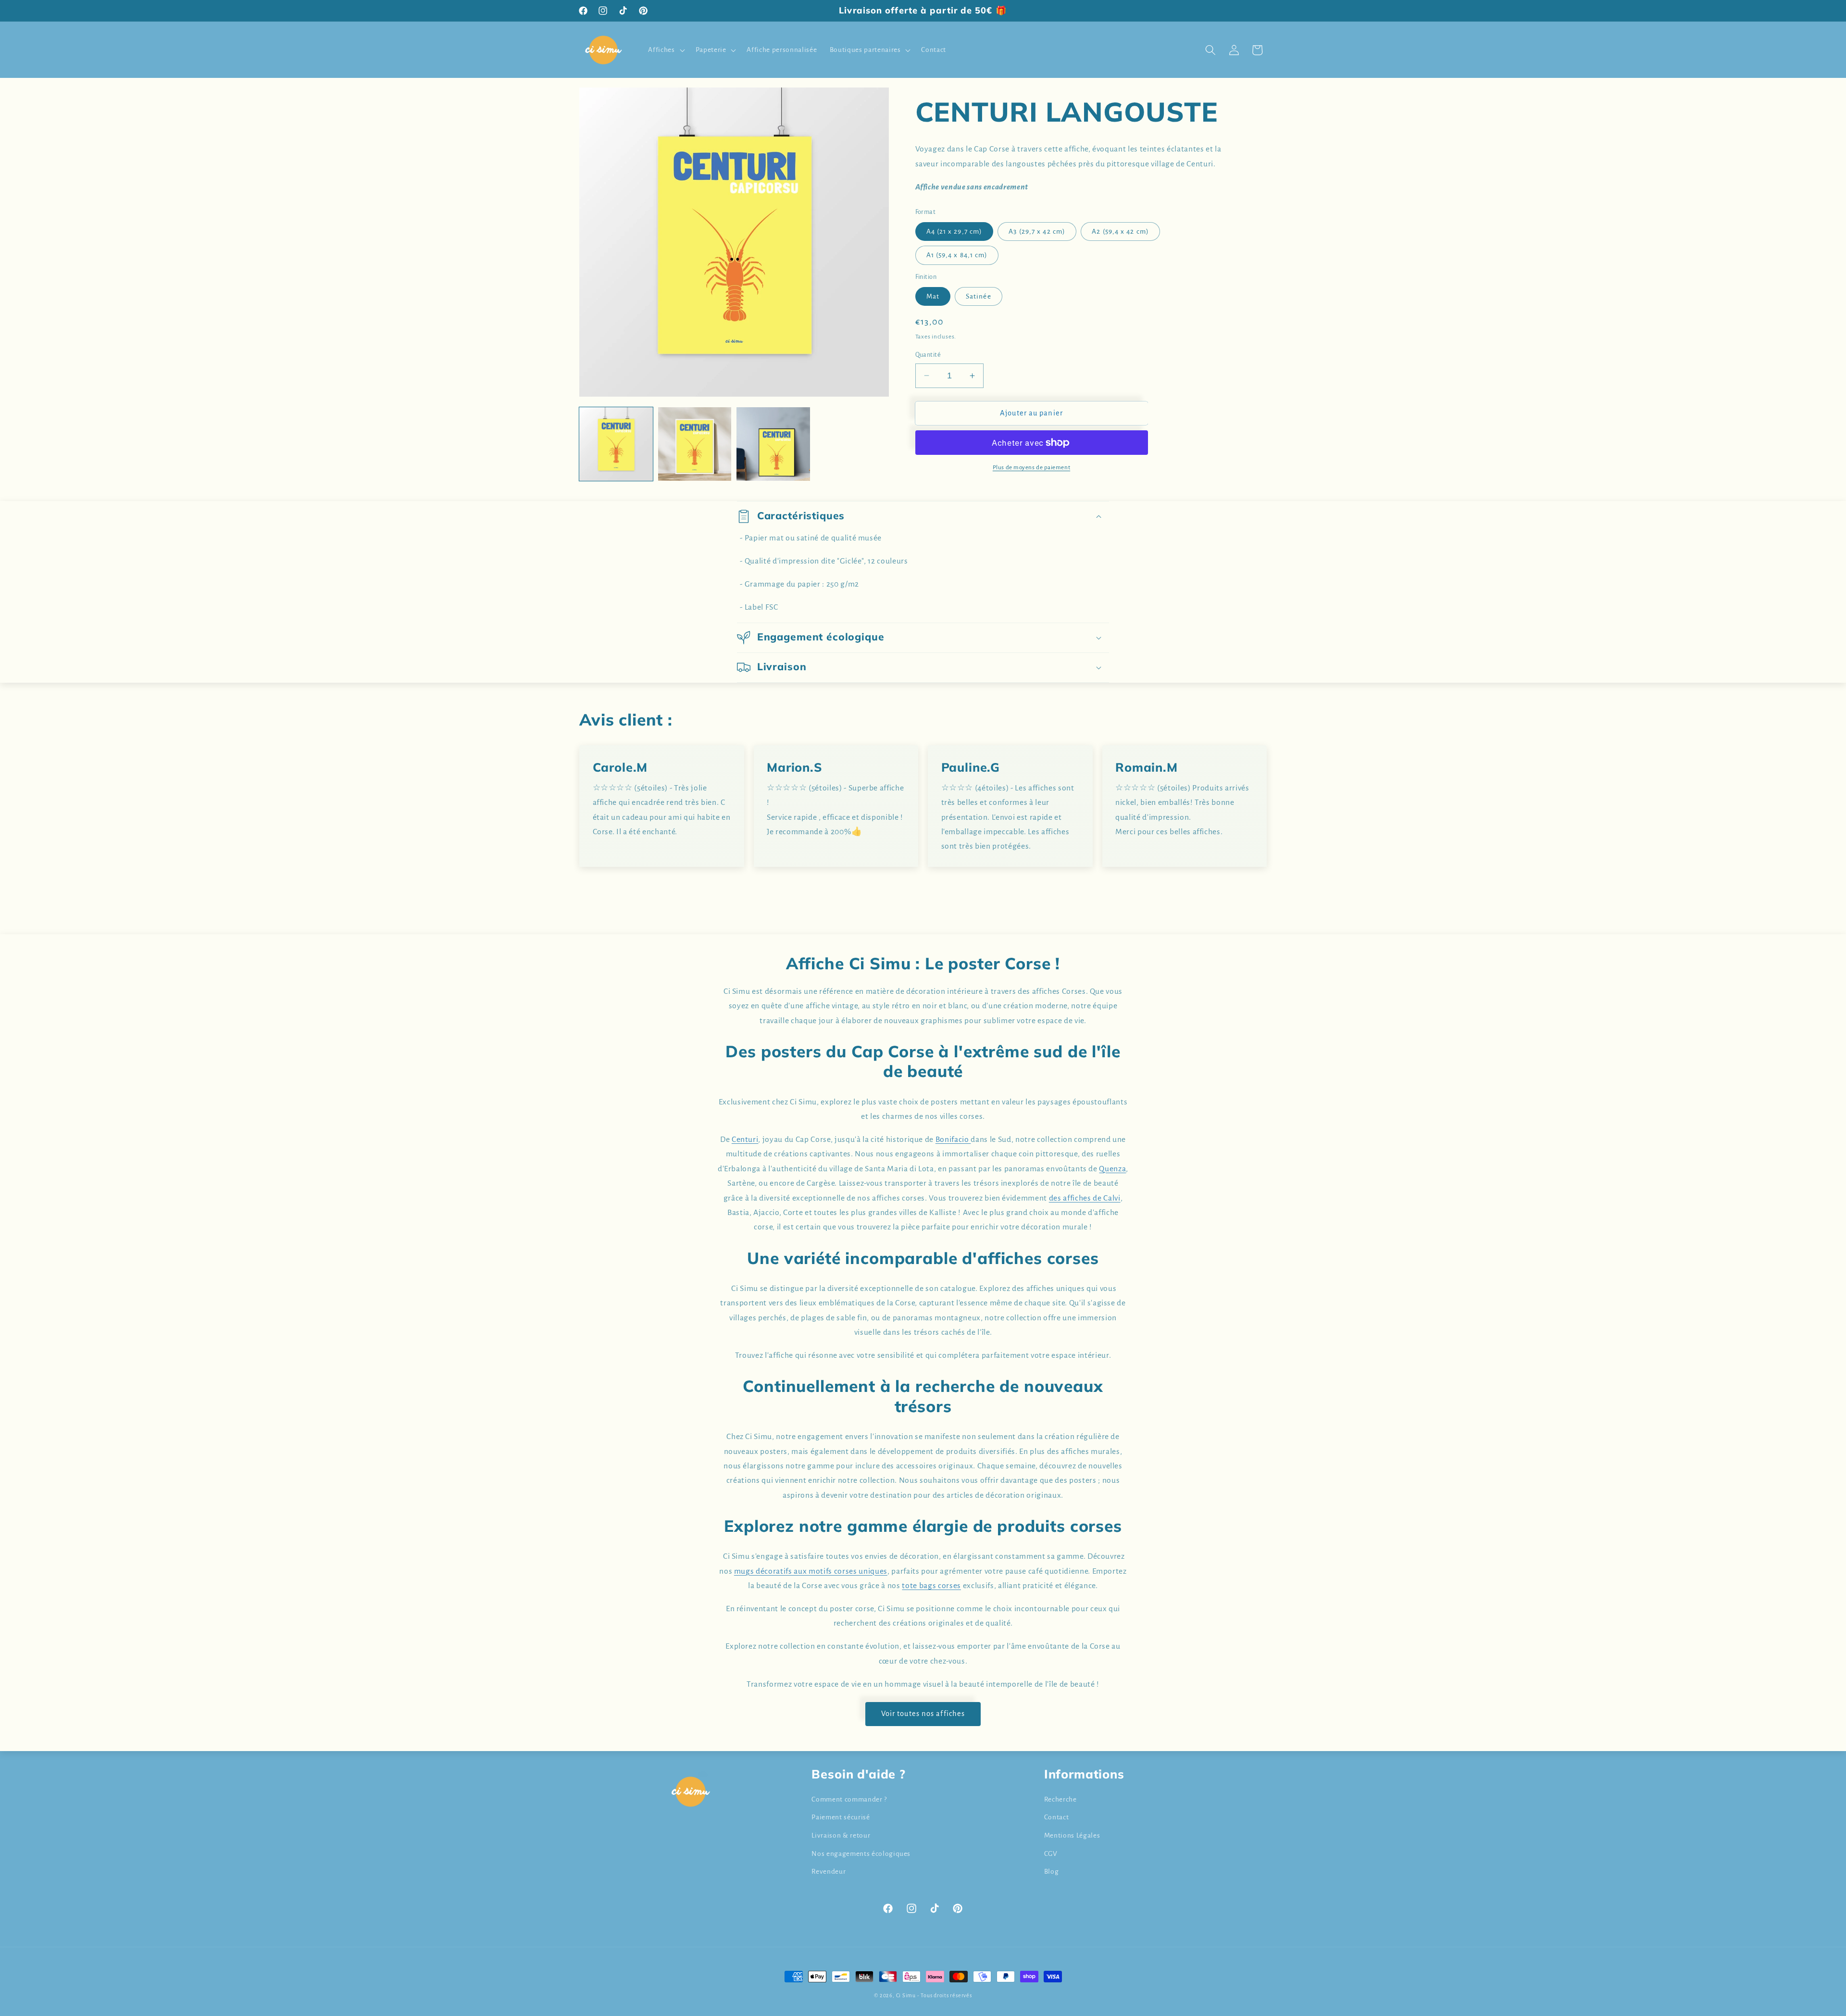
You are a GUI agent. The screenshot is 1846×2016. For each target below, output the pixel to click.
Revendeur (829, 1872)
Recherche (1060, 1799)
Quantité (928, 355)
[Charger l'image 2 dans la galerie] (695, 444)
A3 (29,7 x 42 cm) (1037, 232)
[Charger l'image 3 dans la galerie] (773, 444)
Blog (1052, 1872)
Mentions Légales (1072, 1835)
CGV (1051, 1854)
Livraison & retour (841, 1835)
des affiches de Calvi (1085, 1198)
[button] (665, 50)
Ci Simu (906, 1995)
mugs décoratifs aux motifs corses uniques (811, 1571)
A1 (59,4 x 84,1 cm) (957, 255)
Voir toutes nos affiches (923, 1714)
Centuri (745, 1139)
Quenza (1112, 1169)
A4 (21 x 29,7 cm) (954, 232)
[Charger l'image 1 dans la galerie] (616, 444)
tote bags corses (931, 1586)
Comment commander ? (849, 1799)
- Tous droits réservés (945, 1995)
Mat (933, 296)
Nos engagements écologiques (861, 1854)
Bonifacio (953, 1139)
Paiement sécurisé (841, 1817)
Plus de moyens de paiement (1031, 467)
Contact (1057, 1817)
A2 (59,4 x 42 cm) (1120, 232)
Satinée (979, 296)
